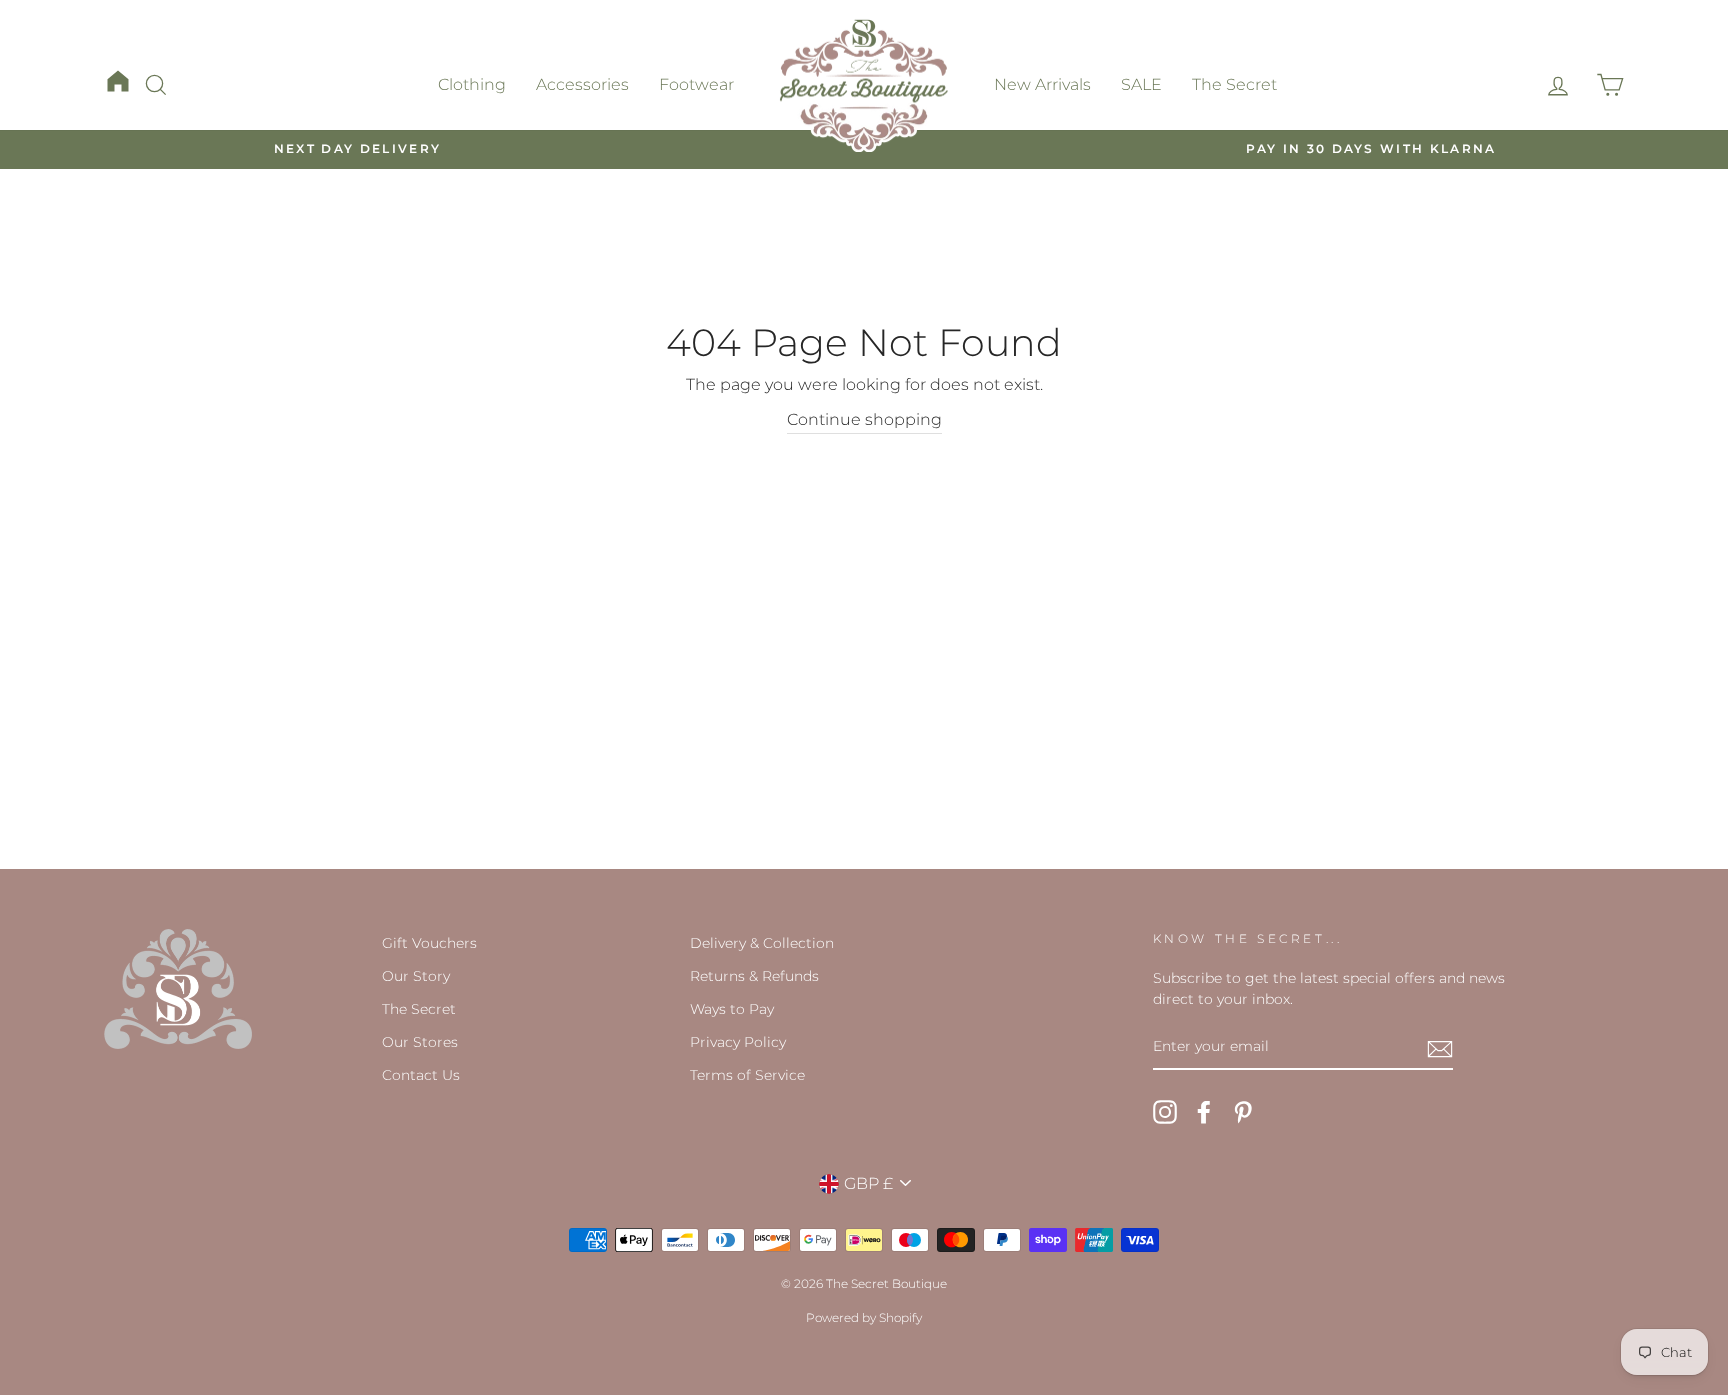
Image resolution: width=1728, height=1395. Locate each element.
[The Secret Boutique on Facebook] (1204, 1112)
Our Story (416, 976)
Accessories (582, 84)
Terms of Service (747, 1075)
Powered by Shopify (864, 1317)
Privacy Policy (738, 1042)
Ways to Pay (732, 1009)
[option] (357, 149)
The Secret (1234, 84)
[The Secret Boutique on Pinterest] (1243, 1112)
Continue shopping (864, 419)
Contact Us (421, 1075)
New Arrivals (1042, 84)
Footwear (696, 84)
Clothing (472, 84)
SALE (1141, 84)
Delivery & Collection (762, 943)
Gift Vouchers (429, 943)
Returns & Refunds (754, 976)
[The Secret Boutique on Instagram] (1165, 1112)
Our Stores (420, 1042)
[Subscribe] (1440, 1048)
